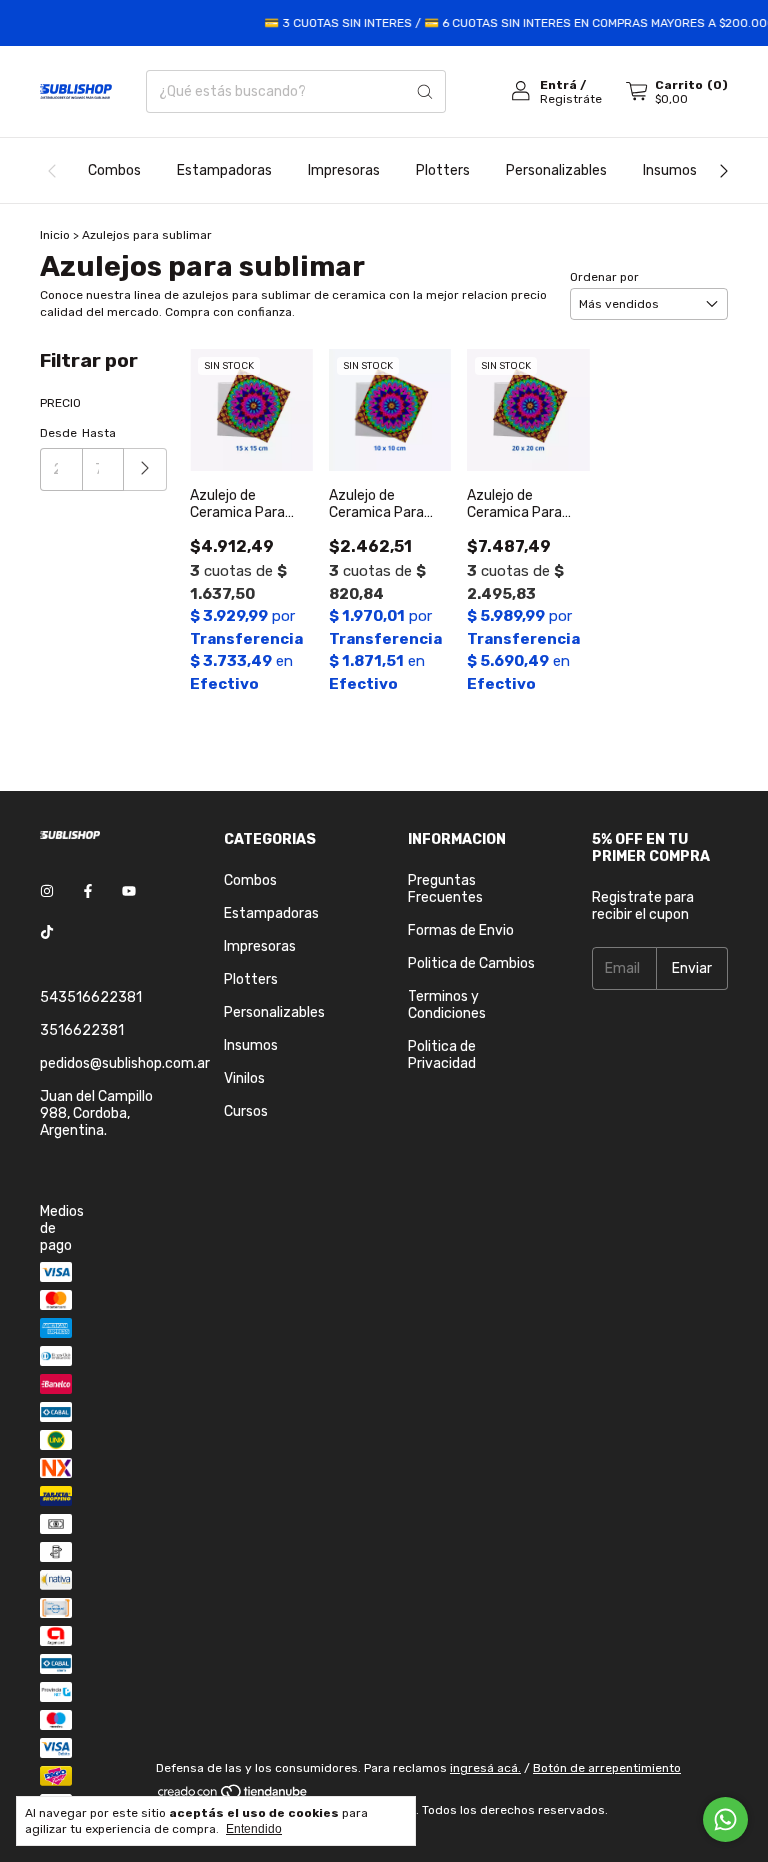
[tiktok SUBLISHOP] (47, 932)
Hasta (99, 433)
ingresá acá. (485, 1768)
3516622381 (82, 1030)
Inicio (55, 235)
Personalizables (556, 170)
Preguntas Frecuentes (445, 889)
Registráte (571, 99)
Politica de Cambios (471, 963)
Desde (58, 433)
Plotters (443, 170)
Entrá (558, 85)
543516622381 (91, 997)
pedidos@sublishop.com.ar (125, 1063)
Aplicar (145, 469)
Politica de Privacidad (442, 1055)
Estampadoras (224, 170)
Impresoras (344, 170)
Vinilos (244, 1078)
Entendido (254, 1829)
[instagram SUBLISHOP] (47, 891)
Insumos (670, 170)
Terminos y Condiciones (447, 1005)
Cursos (246, 1111)
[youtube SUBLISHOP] (129, 891)
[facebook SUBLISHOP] (88, 891)
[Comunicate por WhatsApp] (725, 1819)
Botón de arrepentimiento (607, 1768)
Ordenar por (604, 277)
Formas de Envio (461, 930)
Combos (114, 170)
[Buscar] (425, 91)
